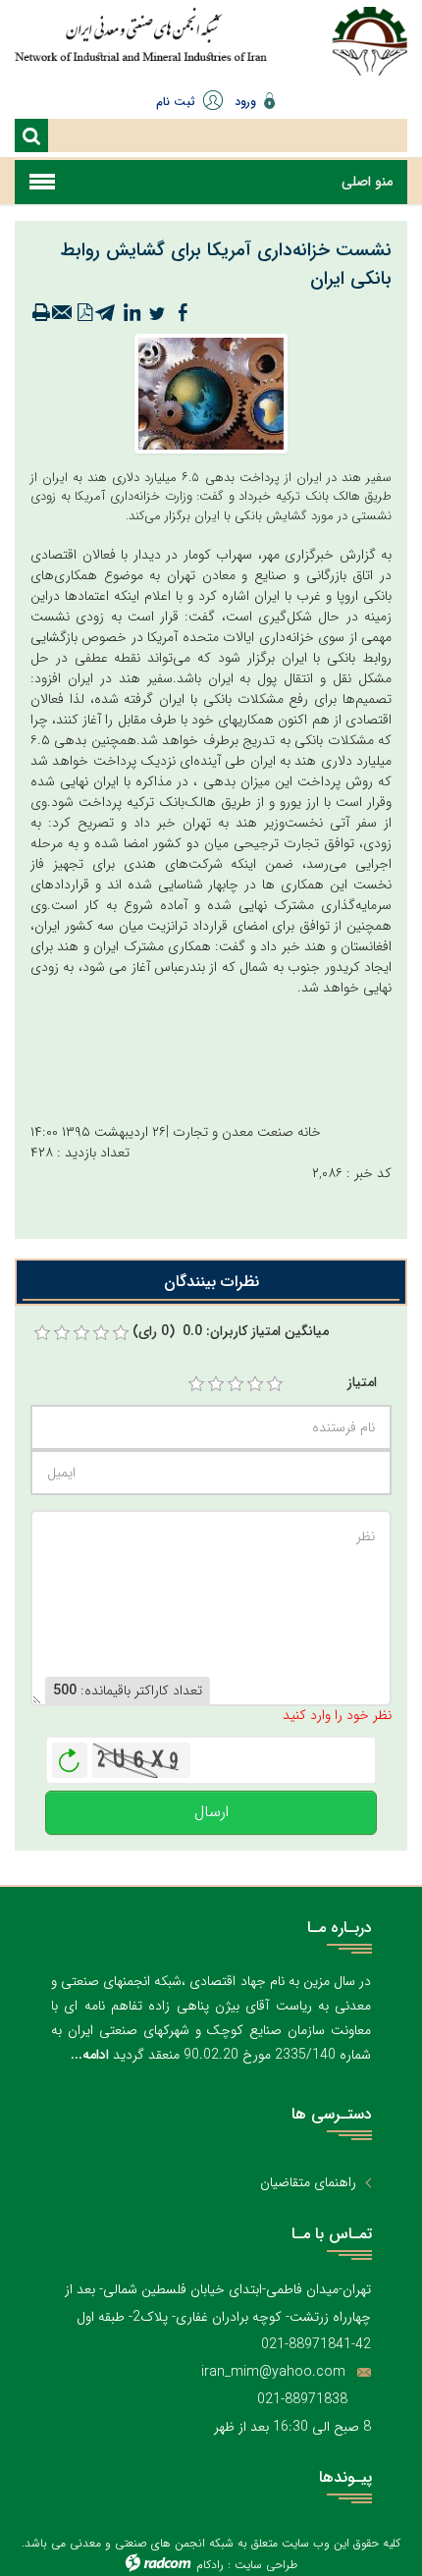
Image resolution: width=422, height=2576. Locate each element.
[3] (236, 1384)
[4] (255, 1384)
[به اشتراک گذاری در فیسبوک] (183, 313)
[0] (42, 1333)
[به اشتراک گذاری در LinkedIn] (132, 313)
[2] (216, 1384)
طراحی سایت (266, 2565)
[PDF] (84, 313)
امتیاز (362, 1383)
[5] (275, 1384)
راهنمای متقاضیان (308, 2183)
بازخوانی (70, 1755)
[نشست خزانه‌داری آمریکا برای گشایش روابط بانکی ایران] (211, 393)
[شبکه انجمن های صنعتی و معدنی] (141, 42)
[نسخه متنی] (41, 313)
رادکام (210, 2565)
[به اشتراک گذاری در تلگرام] (106, 313)
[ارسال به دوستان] (63, 313)
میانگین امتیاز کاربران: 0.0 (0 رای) (231, 1332)
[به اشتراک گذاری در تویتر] (157, 313)
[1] (196, 1384)
